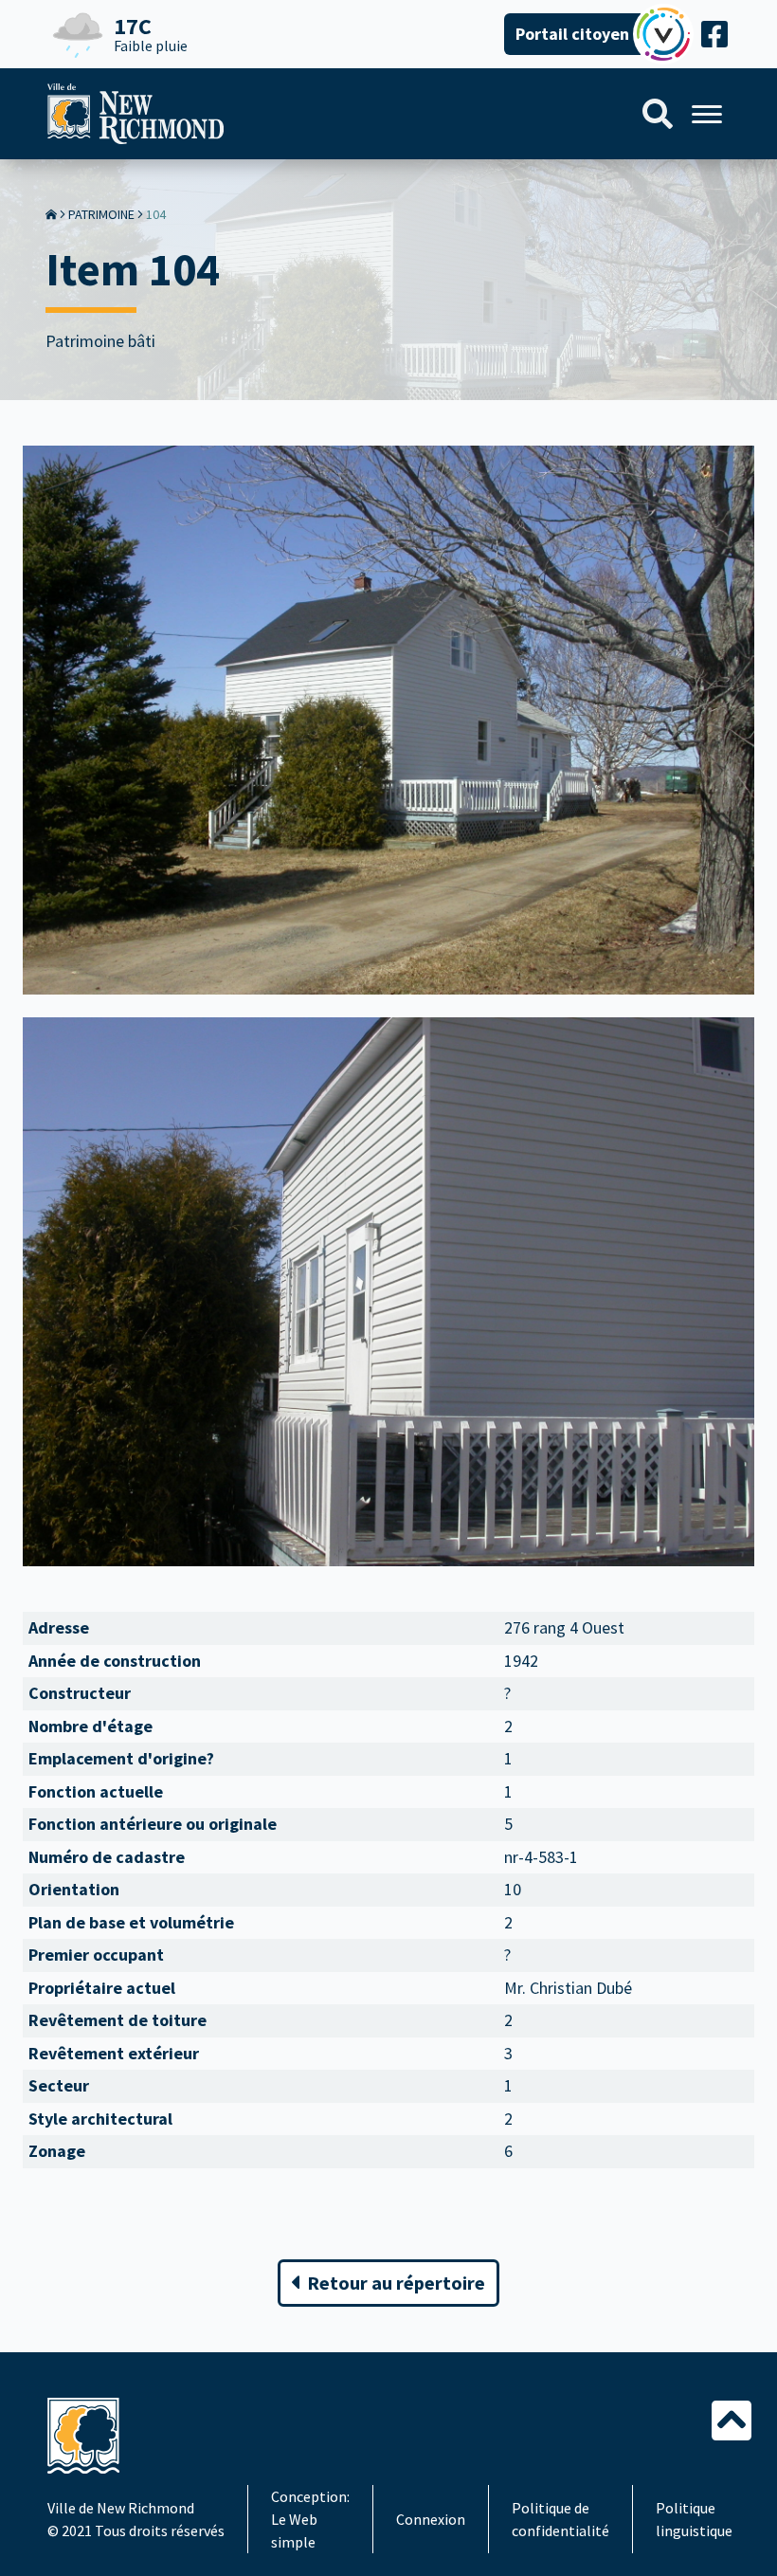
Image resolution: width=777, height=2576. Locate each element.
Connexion (431, 2519)
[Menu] (707, 114)
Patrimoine (101, 214)
